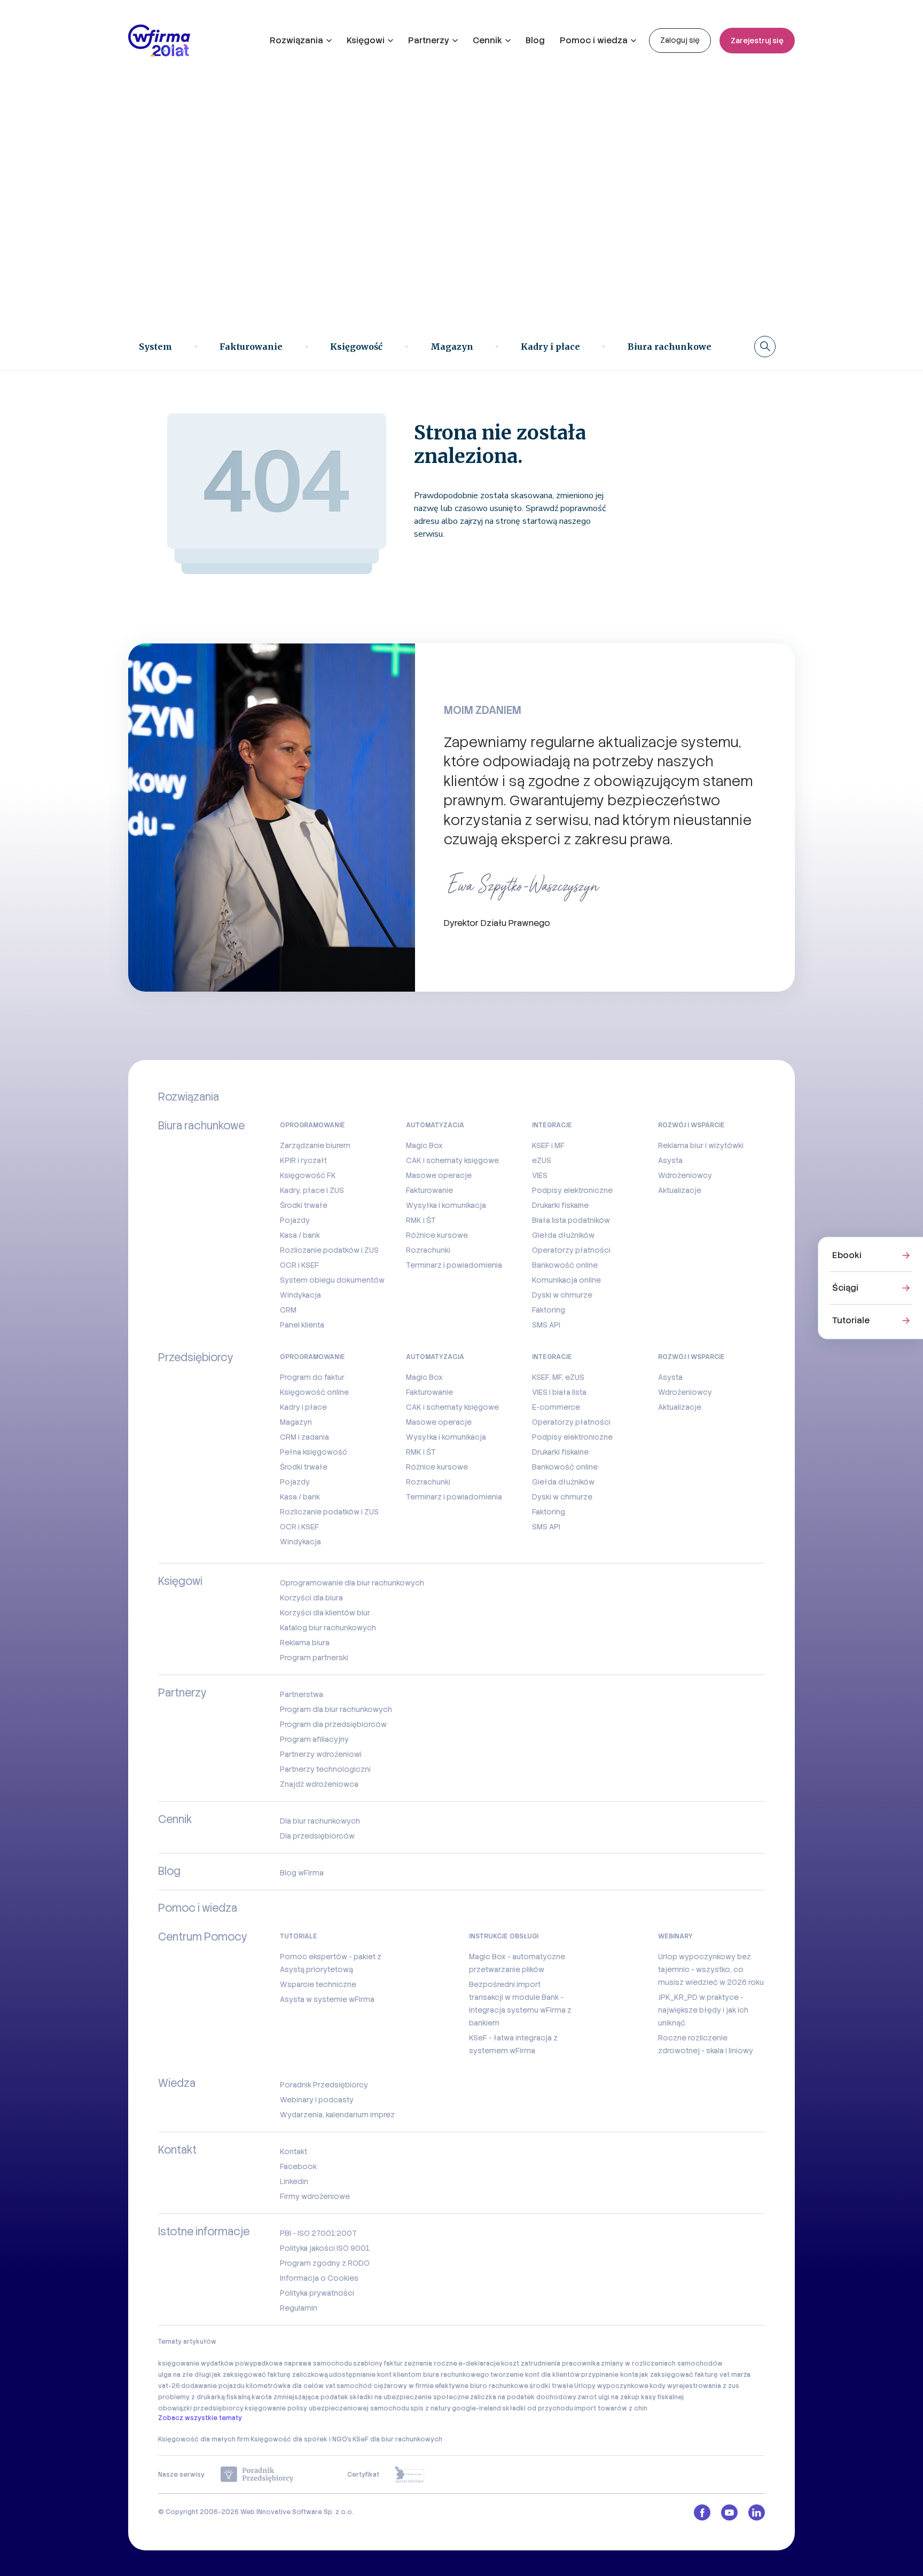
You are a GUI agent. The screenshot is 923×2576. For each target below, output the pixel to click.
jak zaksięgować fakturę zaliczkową (270, 2375)
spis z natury (431, 2408)
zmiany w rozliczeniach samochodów (662, 2363)
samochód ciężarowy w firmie (385, 2386)
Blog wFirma (302, 1873)
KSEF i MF (548, 1145)
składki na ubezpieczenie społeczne (409, 2397)
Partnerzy (429, 40)
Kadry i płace (550, 347)
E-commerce (556, 1407)
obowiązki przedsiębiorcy (201, 2408)
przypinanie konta (610, 2375)
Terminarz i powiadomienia (454, 1265)
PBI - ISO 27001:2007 (318, 2233)
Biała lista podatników (571, 1220)
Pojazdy (295, 1220)
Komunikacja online (566, 1280)
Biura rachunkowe (670, 347)
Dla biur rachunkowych (320, 1821)
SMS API (546, 1325)
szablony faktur (378, 2363)
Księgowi (366, 40)
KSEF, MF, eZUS (558, 1377)
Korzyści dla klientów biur (325, 1613)
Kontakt (294, 2151)
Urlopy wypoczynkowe (611, 2386)
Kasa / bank (300, 1235)
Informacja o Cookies (319, 2278)
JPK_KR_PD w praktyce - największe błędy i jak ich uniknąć (703, 2010)
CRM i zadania (304, 1437)
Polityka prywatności (317, 2293)
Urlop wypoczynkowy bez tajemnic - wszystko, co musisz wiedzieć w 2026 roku (711, 1969)
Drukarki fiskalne (560, 1205)
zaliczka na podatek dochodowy (523, 2397)
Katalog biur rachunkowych (328, 1628)
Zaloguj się (680, 40)
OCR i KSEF (299, 1265)
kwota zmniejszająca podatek (300, 2397)
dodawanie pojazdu (213, 2386)
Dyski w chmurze (562, 1295)
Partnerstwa (302, 1694)
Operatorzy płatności (571, 1250)
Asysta (670, 1160)
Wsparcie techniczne (318, 1984)
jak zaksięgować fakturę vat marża (695, 2375)
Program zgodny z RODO (325, 2263)
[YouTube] (729, 2512)
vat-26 (169, 2386)
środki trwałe (551, 2386)
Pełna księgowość (314, 1452)
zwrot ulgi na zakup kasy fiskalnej (631, 2397)
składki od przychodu (538, 2408)
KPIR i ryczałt (303, 1160)
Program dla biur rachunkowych (336, 1709)
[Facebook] (702, 2512)
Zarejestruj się (757, 41)
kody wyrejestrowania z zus (694, 2386)
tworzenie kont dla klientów (535, 2375)
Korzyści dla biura (311, 1598)
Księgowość (356, 347)
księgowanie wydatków (196, 2363)
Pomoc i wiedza (594, 40)
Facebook (298, 2166)
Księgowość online (314, 1392)
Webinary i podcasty (317, 2100)
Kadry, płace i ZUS (312, 1190)
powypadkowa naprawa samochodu (294, 2363)
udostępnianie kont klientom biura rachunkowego (409, 2375)
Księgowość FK (308, 1175)
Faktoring (549, 1310)
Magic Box (424, 1145)
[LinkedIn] (757, 2512)
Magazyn (452, 347)
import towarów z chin (611, 2408)
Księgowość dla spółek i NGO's (301, 2439)
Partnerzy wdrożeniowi (321, 1754)
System (155, 347)
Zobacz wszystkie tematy (200, 2418)
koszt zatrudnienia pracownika (550, 2363)
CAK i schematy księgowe (452, 1160)
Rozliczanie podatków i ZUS (329, 1250)
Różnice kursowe (437, 1235)
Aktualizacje (680, 1190)
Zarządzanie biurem (315, 1145)
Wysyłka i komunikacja (446, 1205)
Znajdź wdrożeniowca (319, 1784)
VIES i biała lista (559, 1392)
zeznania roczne (431, 2363)
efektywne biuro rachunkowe (482, 2386)
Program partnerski (314, 1658)
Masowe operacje (439, 1175)
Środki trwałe (304, 1205)
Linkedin (294, 2181)
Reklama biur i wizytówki (701, 1145)
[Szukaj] (765, 347)
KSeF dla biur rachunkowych (397, 2439)
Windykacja (300, 1295)
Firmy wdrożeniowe (315, 2196)
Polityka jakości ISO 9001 (325, 2248)
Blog (535, 40)
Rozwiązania (296, 40)
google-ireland (476, 2408)
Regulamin (299, 2308)
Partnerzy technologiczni (325, 1769)
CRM (288, 1310)
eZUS (542, 1160)
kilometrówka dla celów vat (291, 2386)
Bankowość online (565, 1265)
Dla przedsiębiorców (317, 1836)
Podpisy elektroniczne (572, 1190)
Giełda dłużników (563, 1235)
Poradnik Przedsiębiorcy (324, 2085)
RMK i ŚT (421, 1220)
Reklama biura (305, 1643)
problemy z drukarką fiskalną (204, 2397)
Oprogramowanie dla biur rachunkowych (352, 1583)
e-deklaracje (479, 2363)
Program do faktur (312, 1377)
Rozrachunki (428, 1250)
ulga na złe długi (185, 2375)
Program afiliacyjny (314, 1739)
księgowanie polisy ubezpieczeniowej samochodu (327, 2408)
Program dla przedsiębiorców (333, 1724)
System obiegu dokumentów (332, 1280)
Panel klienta (302, 1325)
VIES (540, 1175)
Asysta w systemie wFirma (327, 1999)
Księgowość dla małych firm (204, 2439)
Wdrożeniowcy (685, 1175)
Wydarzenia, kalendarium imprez (337, 2115)
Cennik (487, 40)
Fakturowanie (251, 347)
